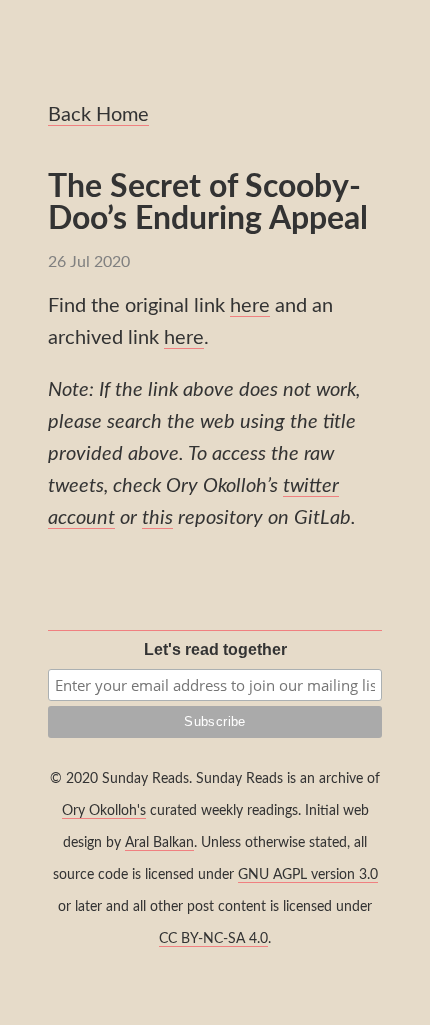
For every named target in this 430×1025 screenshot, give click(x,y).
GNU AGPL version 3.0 (308, 874)
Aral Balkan (159, 842)
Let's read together (215, 649)
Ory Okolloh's (104, 810)
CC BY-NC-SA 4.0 (213, 938)
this (157, 518)
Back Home (98, 115)
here (250, 306)
